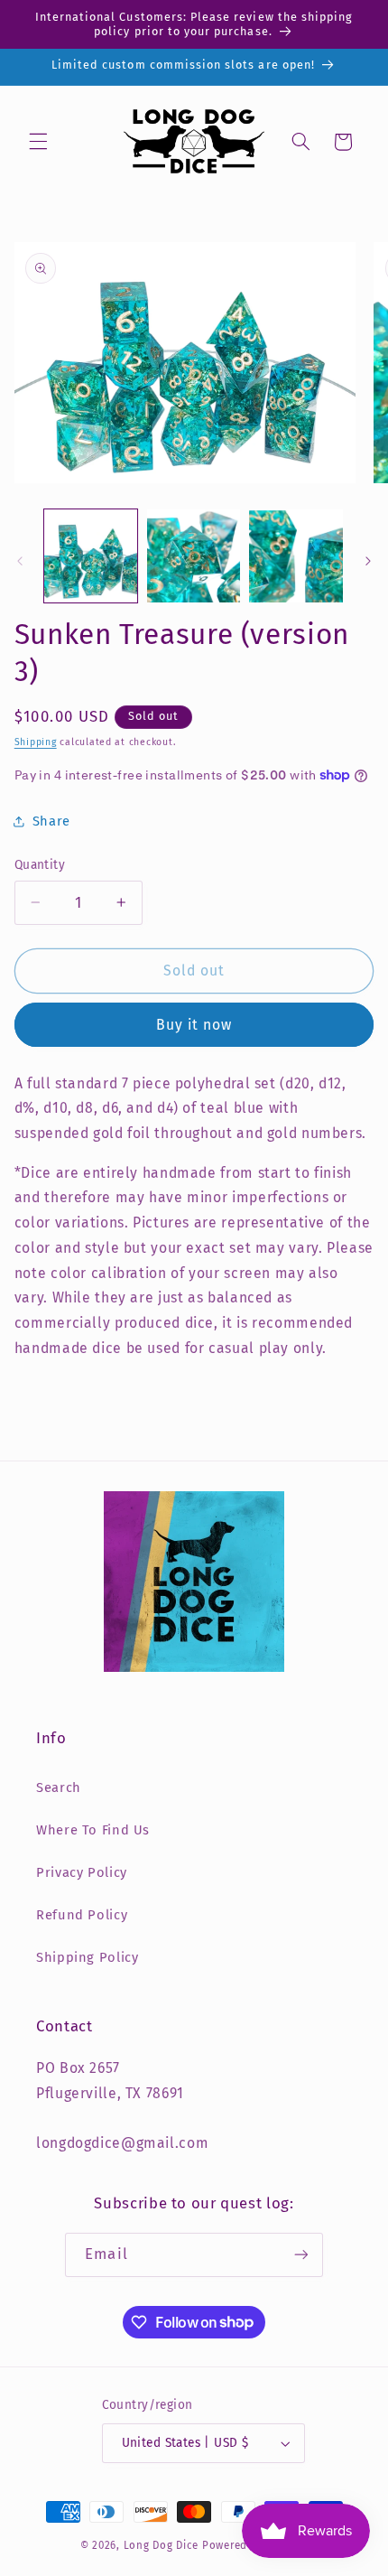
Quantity (40, 865)
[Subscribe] (300, 2255)
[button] (38, 142)
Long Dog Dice (162, 2545)
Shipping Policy (87, 1957)
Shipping (36, 742)
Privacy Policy (82, 1872)
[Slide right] (368, 561)
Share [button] (51, 821)
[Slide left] (20, 561)
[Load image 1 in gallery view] (91, 556)
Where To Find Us (93, 1830)
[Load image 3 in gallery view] (296, 556)
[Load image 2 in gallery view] (194, 556)
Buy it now (194, 1025)
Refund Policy (82, 1915)
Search (59, 1787)
